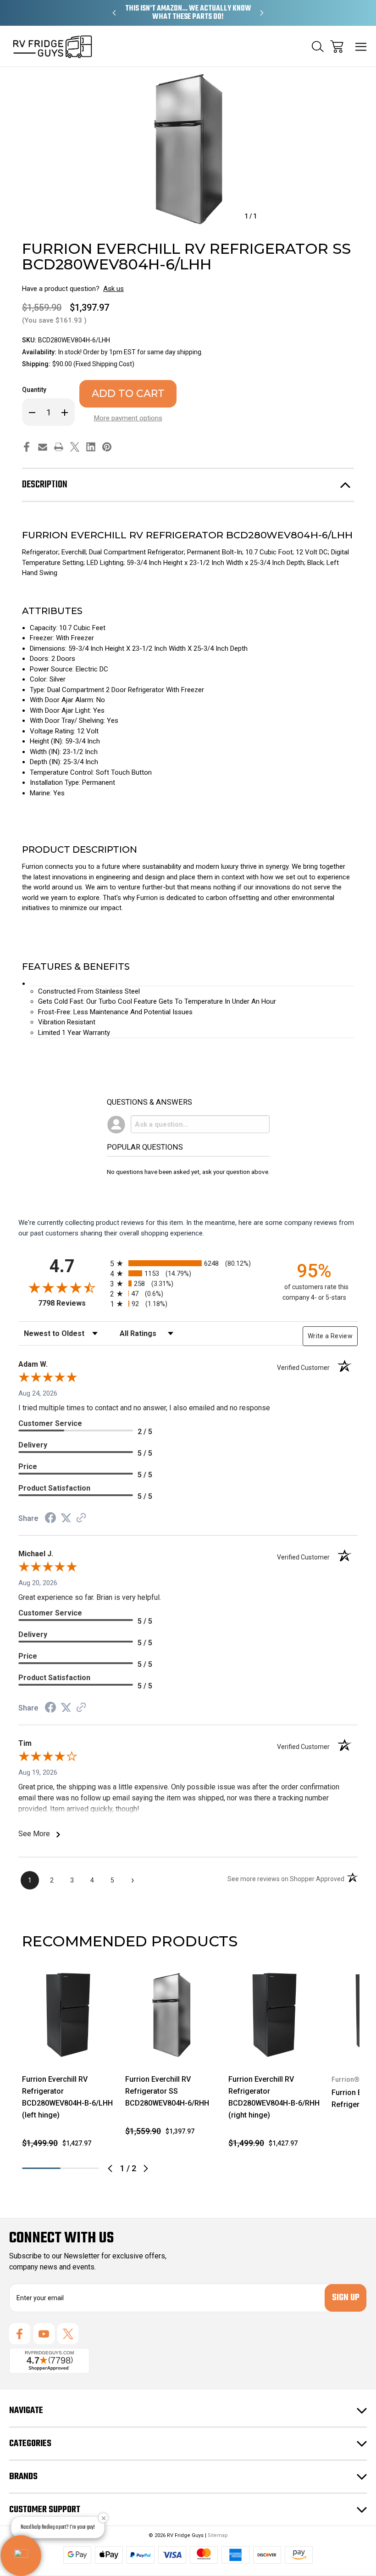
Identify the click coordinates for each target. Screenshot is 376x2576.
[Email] (43, 447)
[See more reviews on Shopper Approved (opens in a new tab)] (81, 1519)
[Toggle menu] (361, 47)
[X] (75, 447)
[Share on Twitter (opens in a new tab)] (66, 1518)
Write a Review (330, 1336)
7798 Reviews (72, 1303)
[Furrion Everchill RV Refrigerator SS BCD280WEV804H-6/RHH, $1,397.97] (171, 2015)
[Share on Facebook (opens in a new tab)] (50, 1519)
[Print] (59, 447)
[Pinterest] (107, 447)
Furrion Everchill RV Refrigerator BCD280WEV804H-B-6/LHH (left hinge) (67, 2097)
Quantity (34, 390)
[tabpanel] (68, 2062)
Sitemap (218, 2535)
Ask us (113, 289)
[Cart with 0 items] (337, 47)
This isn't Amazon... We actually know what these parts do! (188, 13)
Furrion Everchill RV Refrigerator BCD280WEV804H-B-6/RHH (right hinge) (274, 2097)
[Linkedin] (91, 447)
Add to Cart (68, 2049)
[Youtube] (44, 2334)
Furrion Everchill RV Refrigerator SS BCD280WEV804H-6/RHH (167, 2091)
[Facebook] (27, 447)
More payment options (128, 418)
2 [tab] (80, 2168)
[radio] (188, 1263)
